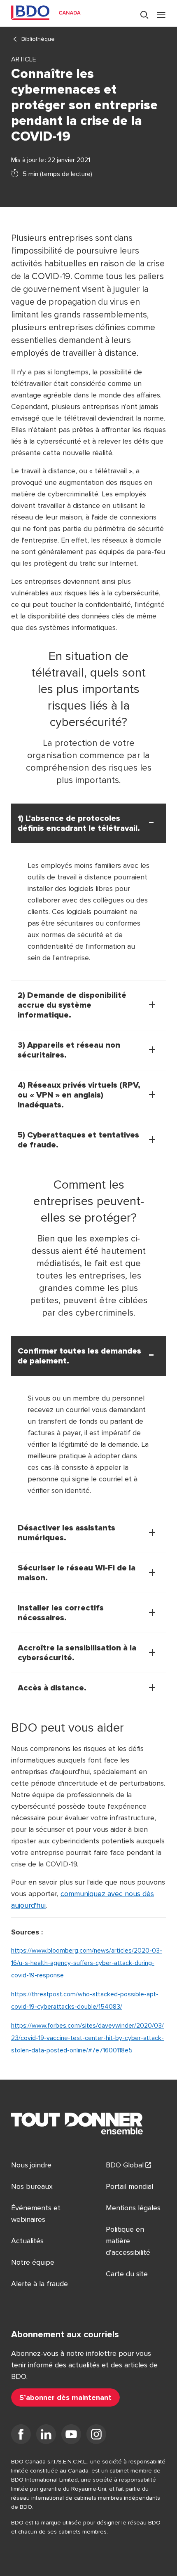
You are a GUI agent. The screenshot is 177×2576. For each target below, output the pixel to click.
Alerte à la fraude (40, 2284)
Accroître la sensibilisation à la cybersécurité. (77, 1653)
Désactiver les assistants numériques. (66, 1533)
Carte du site (127, 2274)
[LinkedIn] (46, 2436)
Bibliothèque (38, 39)
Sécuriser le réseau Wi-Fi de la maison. (77, 1573)
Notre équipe (33, 2262)
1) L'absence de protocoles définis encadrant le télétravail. (79, 823)
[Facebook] (21, 2436)
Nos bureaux (32, 2186)
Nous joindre (31, 2165)
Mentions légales (133, 2208)
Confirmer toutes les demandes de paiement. (79, 1356)
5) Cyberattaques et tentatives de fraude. (78, 1140)
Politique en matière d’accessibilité (128, 2241)
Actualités (27, 2241)
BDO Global (125, 2165)
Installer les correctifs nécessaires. (61, 1613)
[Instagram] (96, 2436)
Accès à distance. (52, 1688)
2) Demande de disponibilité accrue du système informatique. (72, 1005)
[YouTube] (71, 2436)
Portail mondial (129, 2186)
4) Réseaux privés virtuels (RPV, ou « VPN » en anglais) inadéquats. (79, 1095)
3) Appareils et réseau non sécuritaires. (69, 1050)
